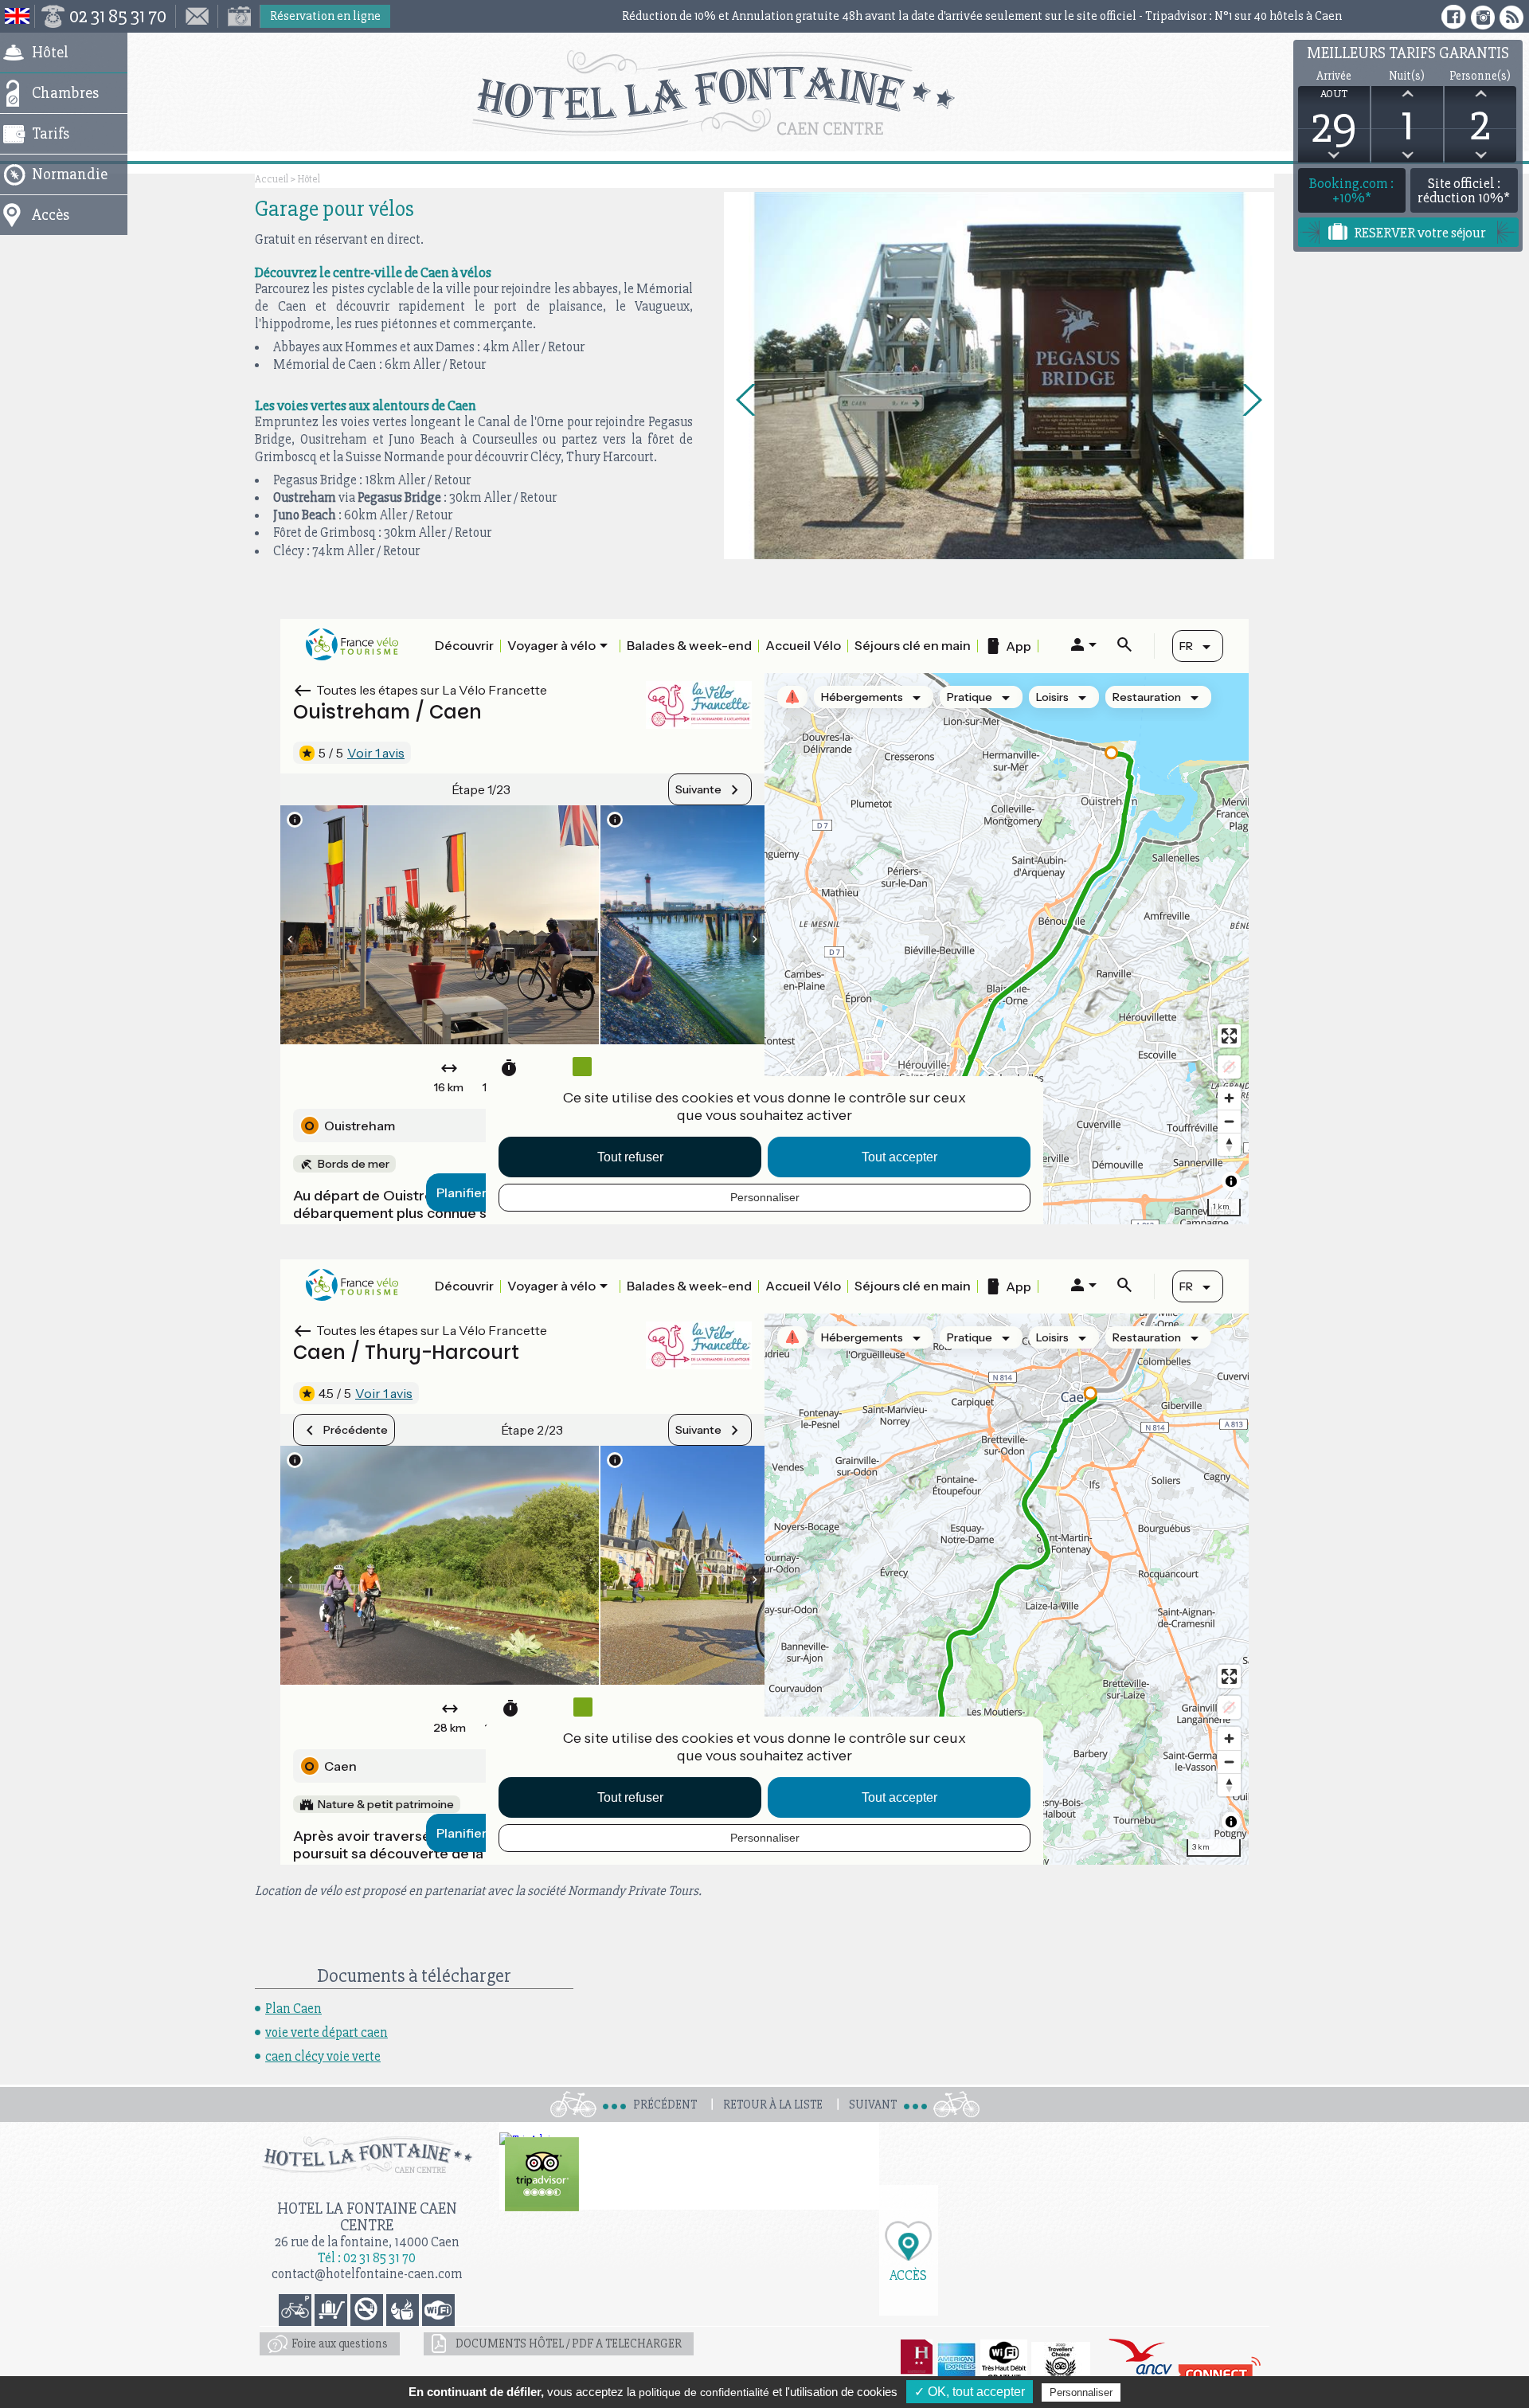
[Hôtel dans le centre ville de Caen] (765, 93)
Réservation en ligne (325, 16)
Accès (908, 2275)
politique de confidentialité (704, 2392)
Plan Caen (293, 2009)
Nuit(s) (1407, 76)
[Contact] (197, 16)
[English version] (18, 16)
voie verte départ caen (327, 2032)
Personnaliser (1081, 2392)
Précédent (665, 2105)
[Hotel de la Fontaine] (542, 2174)
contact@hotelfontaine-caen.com (367, 2274)
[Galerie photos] (239, 16)
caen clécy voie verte (323, 2056)
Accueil (272, 179)
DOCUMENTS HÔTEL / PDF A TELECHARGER (569, 2343)
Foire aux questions (340, 2343)
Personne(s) (1480, 76)
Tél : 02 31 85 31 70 (367, 2258)
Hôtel (309, 179)
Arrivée (1334, 76)
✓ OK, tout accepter (970, 2392)
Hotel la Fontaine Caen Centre (367, 2217)
